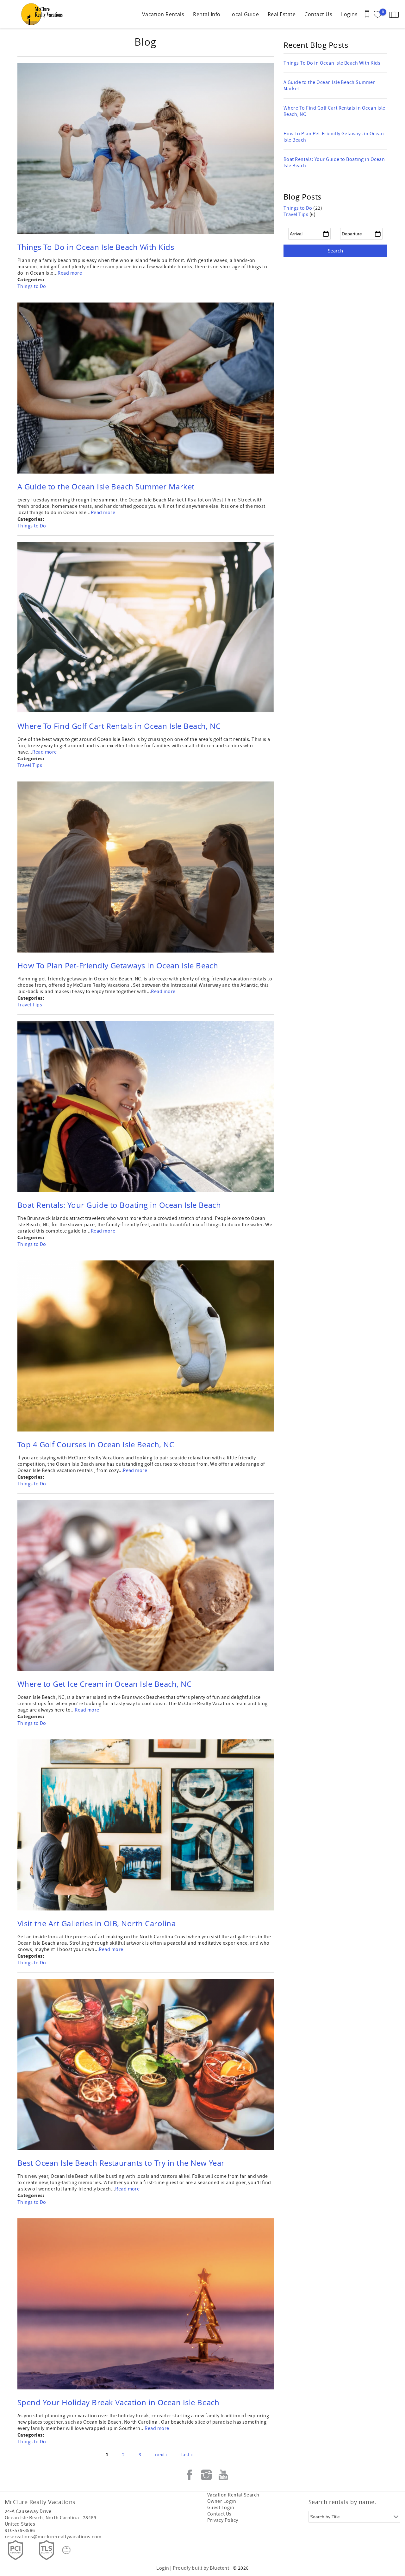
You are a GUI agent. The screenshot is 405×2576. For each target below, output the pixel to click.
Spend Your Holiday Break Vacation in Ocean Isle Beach (118, 2402)
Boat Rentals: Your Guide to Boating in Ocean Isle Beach (119, 1205)
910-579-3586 (20, 2530)
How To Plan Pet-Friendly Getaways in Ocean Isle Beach (118, 966)
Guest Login (221, 2508)
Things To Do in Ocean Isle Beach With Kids (96, 247)
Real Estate (282, 14)
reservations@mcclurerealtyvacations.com (53, 2537)
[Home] (44, 14)
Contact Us (318, 14)
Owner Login (222, 2501)
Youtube (223, 2475)
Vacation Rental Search (233, 2495)
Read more (70, 273)
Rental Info (207, 14)
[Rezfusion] (66, 2550)
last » (187, 2455)
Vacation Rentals (163, 14)
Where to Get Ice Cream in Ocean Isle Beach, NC (104, 1684)
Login (163, 2568)
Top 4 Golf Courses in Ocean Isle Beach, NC (96, 1444)
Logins (349, 14)
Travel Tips (30, 765)
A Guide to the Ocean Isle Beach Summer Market (106, 487)
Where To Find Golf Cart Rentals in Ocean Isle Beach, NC (119, 726)
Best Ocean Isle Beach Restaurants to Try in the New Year (121, 2163)
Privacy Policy (223, 2520)
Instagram (206, 2475)
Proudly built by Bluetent (201, 2568)
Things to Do (32, 286)
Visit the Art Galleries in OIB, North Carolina (97, 1923)
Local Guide (244, 14)
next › (161, 2455)
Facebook (190, 2475)
